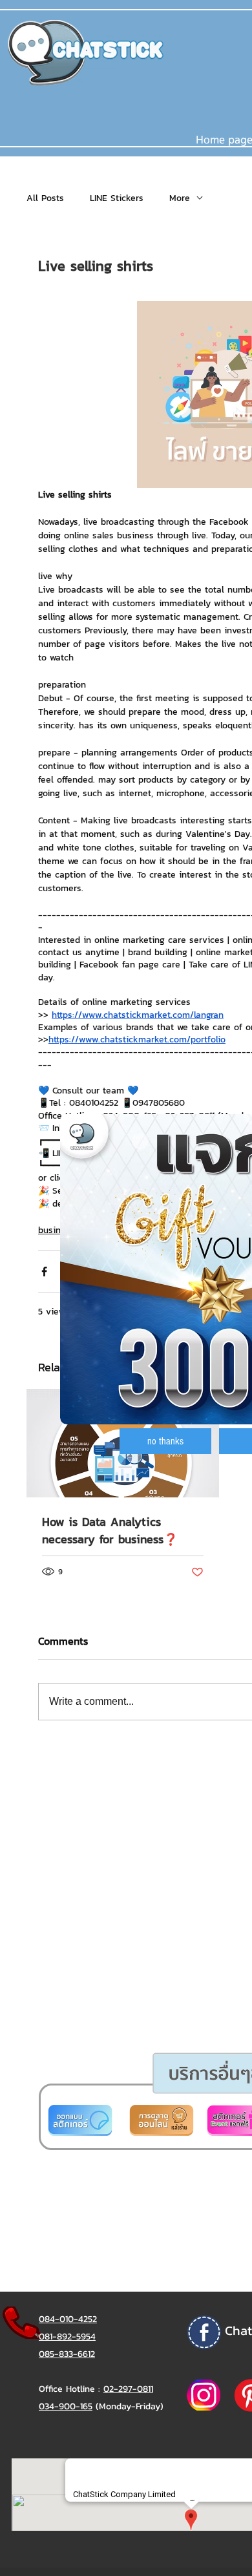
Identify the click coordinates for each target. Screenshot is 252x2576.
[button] (165, 1441)
